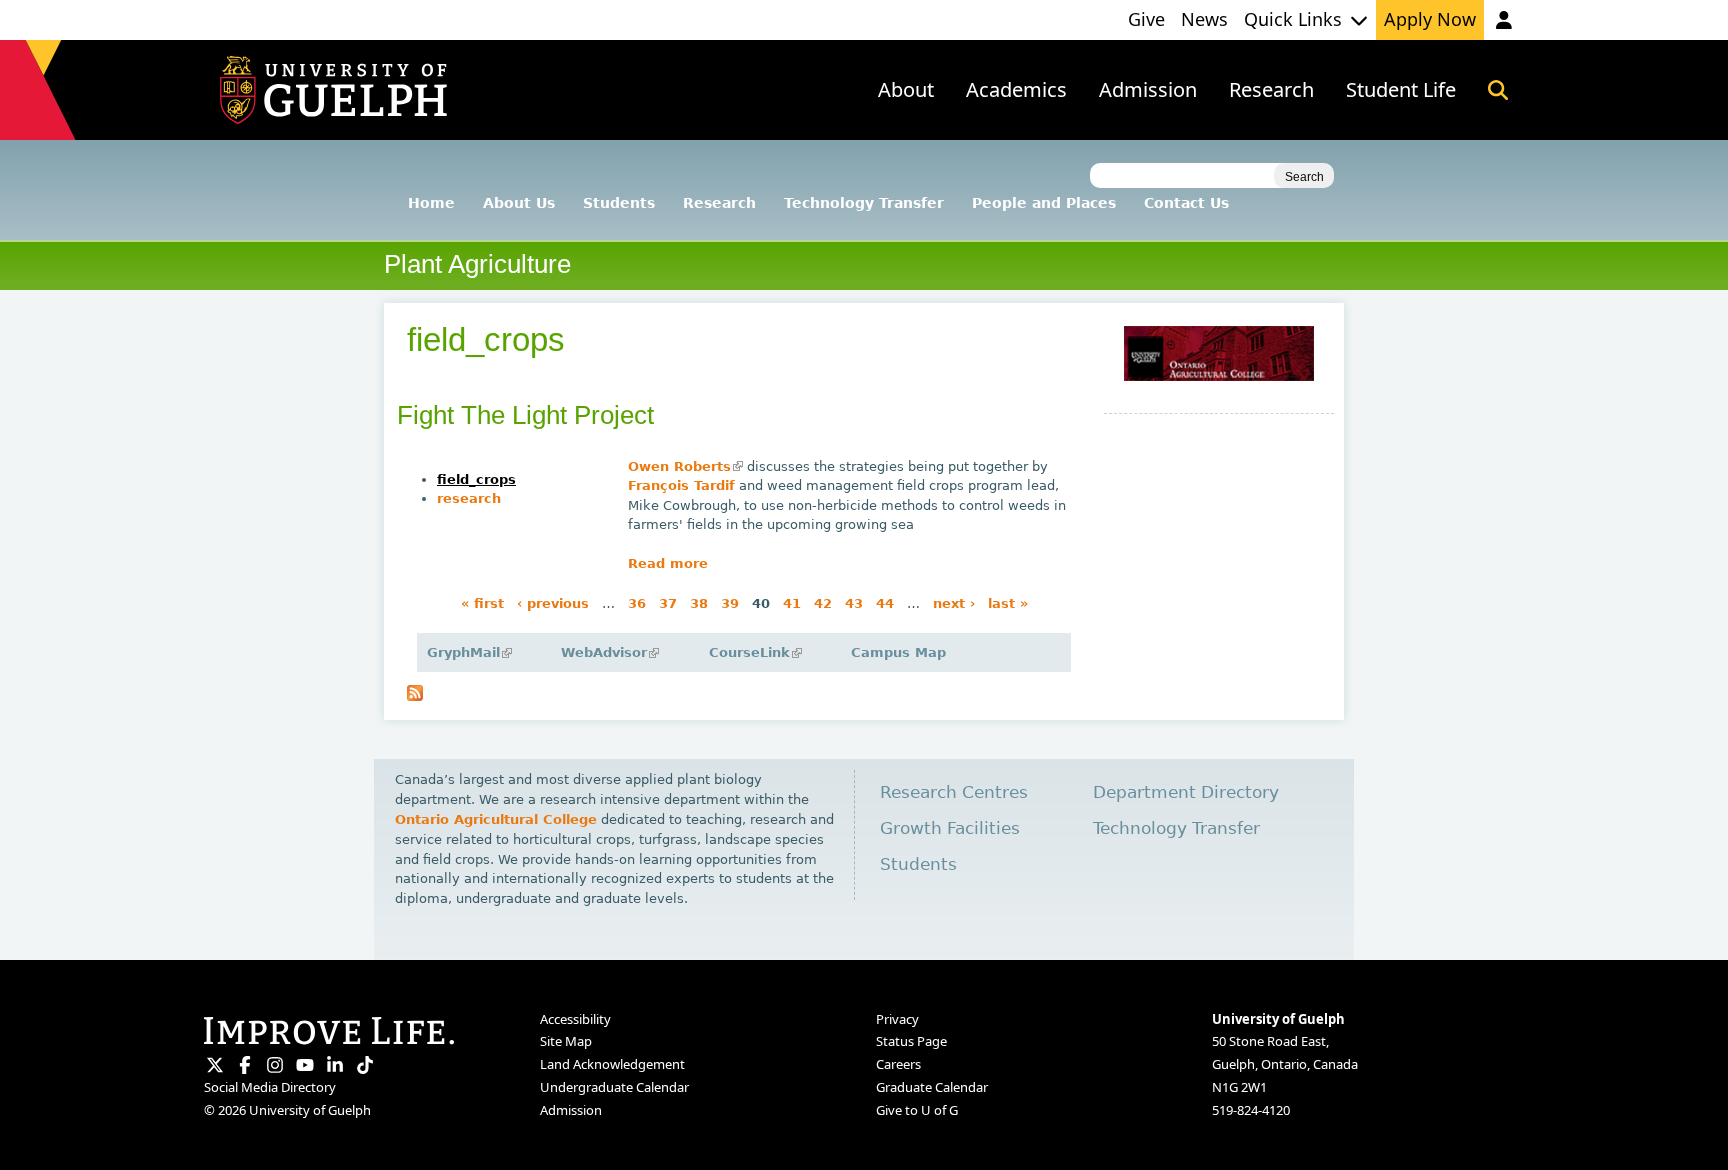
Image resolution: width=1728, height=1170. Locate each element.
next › (954, 603)
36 (637, 603)
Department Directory (1186, 792)
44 (885, 603)
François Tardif (681, 485)
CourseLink (754, 652)
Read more (668, 563)
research (469, 498)
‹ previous (553, 603)
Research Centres (954, 792)
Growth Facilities (950, 828)
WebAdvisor (608, 652)
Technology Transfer (864, 203)
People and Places (1044, 203)
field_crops (476, 479)
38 (699, 603)
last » (1008, 603)
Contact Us (1186, 203)
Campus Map (898, 652)
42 (823, 603)
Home (431, 203)
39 (730, 603)
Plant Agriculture (477, 264)
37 (668, 603)
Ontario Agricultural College (496, 819)
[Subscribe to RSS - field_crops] (415, 696)
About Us (519, 203)
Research (719, 203)
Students (619, 203)
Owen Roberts (684, 466)
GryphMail (468, 652)
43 (854, 603)
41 (792, 603)
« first (482, 603)
